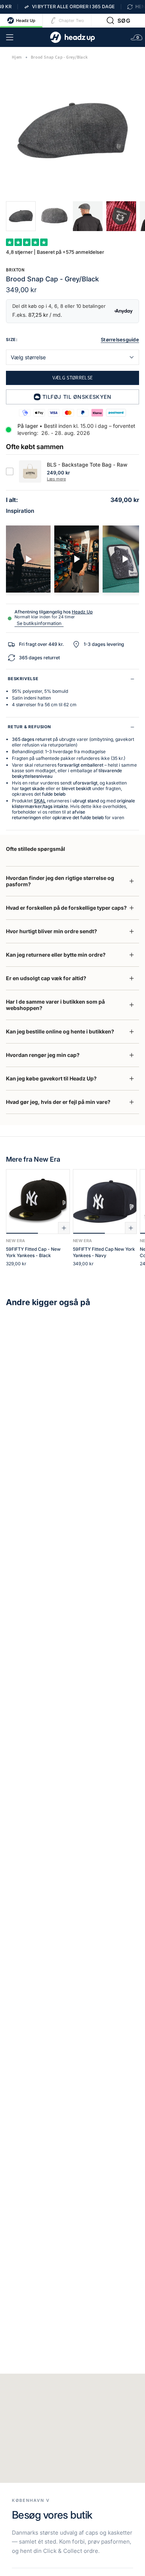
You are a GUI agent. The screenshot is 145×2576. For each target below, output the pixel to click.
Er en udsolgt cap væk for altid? (46, 978)
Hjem (17, 57)
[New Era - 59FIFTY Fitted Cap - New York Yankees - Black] (38, 1202)
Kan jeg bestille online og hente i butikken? (60, 1031)
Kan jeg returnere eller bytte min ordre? (56, 955)
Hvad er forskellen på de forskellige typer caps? (66, 908)
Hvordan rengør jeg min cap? (43, 1055)
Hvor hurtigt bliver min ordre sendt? (51, 931)
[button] (118, 20)
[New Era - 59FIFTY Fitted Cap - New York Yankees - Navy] (105, 1202)
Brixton (15, 270)
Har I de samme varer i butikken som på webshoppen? (55, 1005)
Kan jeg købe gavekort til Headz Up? (51, 1078)
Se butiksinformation (39, 623)
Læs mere (56, 479)
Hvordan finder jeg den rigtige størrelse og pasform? (60, 881)
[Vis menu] (10, 37)
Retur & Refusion (29, 727)
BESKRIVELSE (23, 679)
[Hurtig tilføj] (64, 1228)
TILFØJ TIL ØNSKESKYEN (77, 397)
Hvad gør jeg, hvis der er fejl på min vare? (58, 1102)
